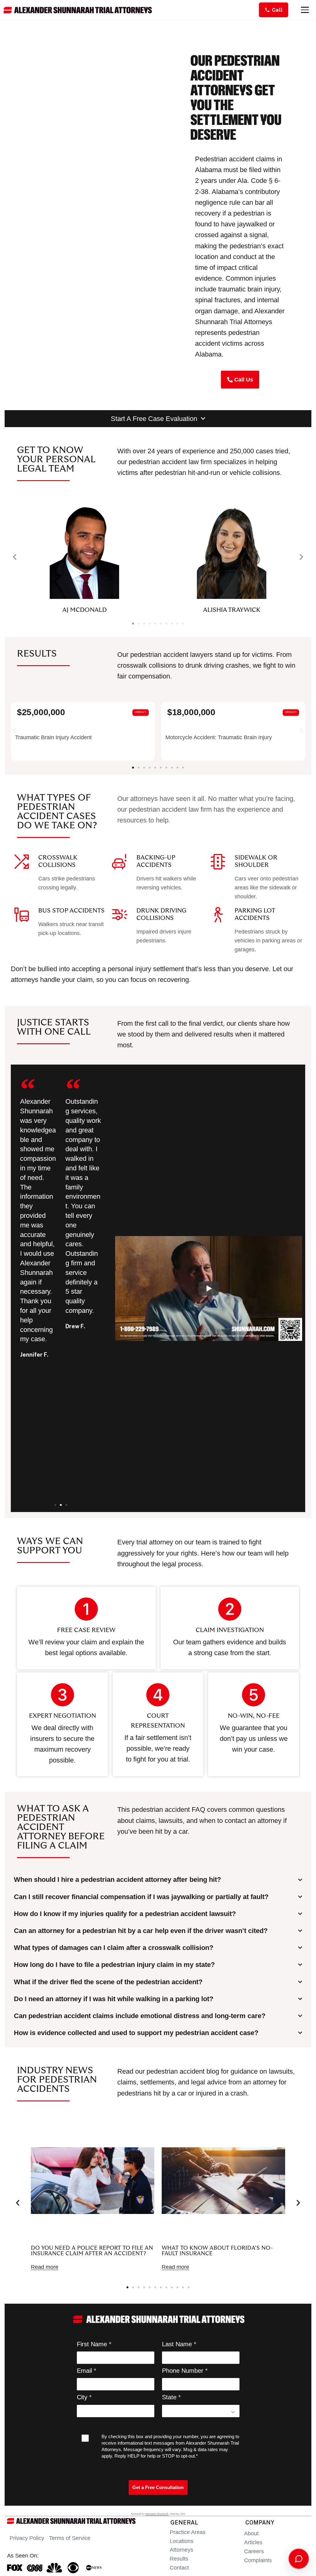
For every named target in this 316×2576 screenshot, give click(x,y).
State (169, 2397)
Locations (182, 2541)
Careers (254, 2551)
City (82, 2397)
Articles (253, 2542)
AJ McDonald (85, 610)
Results (179, 2559)
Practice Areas (188, 2532)
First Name (92, 2344)
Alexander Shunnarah (157, 2514)
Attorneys (181, 2550)
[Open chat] (299, 2559)
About (251, 2533)
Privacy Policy (27, 2538)
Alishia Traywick (232, 610)
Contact (179, 2568)
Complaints (258, 2560)
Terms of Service (70, 2538)
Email (84, 2371)
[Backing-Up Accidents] (120, 862)
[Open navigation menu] (305, 10)
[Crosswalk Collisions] (22, 862)
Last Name (177, 2344)
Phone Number (183, 2371)
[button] (15, 557)
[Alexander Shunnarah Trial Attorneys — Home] (78, 10)
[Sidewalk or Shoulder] (218, 862)
